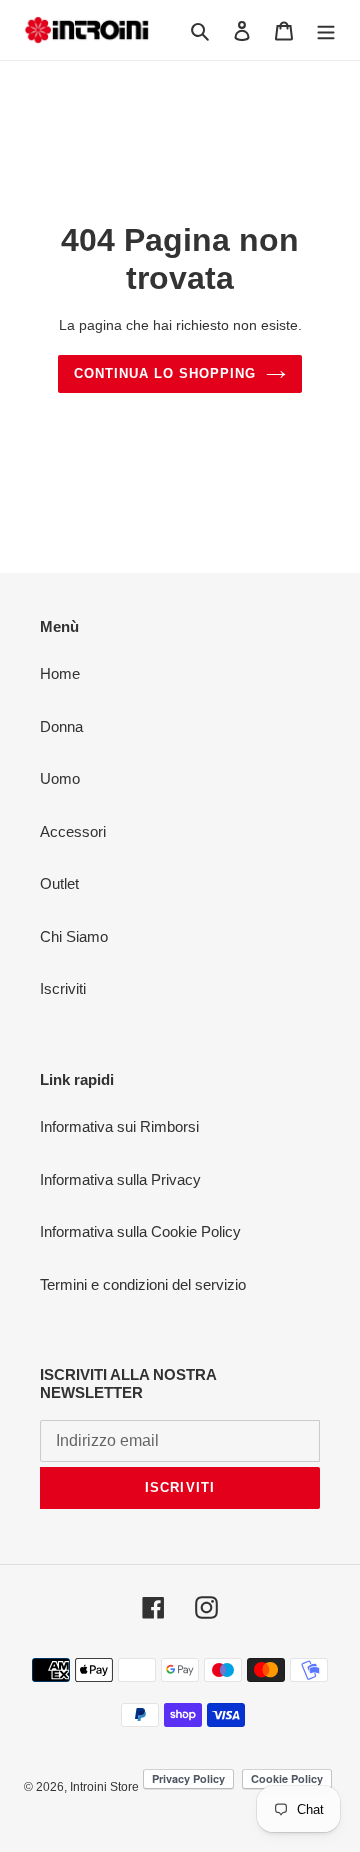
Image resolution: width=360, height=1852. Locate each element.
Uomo (60, 778)
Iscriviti (63, 988)
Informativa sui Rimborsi (119, 1126)
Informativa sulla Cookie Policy (140, 1231)
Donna (61, 726)
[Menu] (326, 30)
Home (60, 673)
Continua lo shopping (165, 373)
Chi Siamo (74, 936)
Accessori (73, 831)
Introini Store (104, 1787)
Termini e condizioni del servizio (143, 1284)
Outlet (59, 883)
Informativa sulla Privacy (120, 1179)
